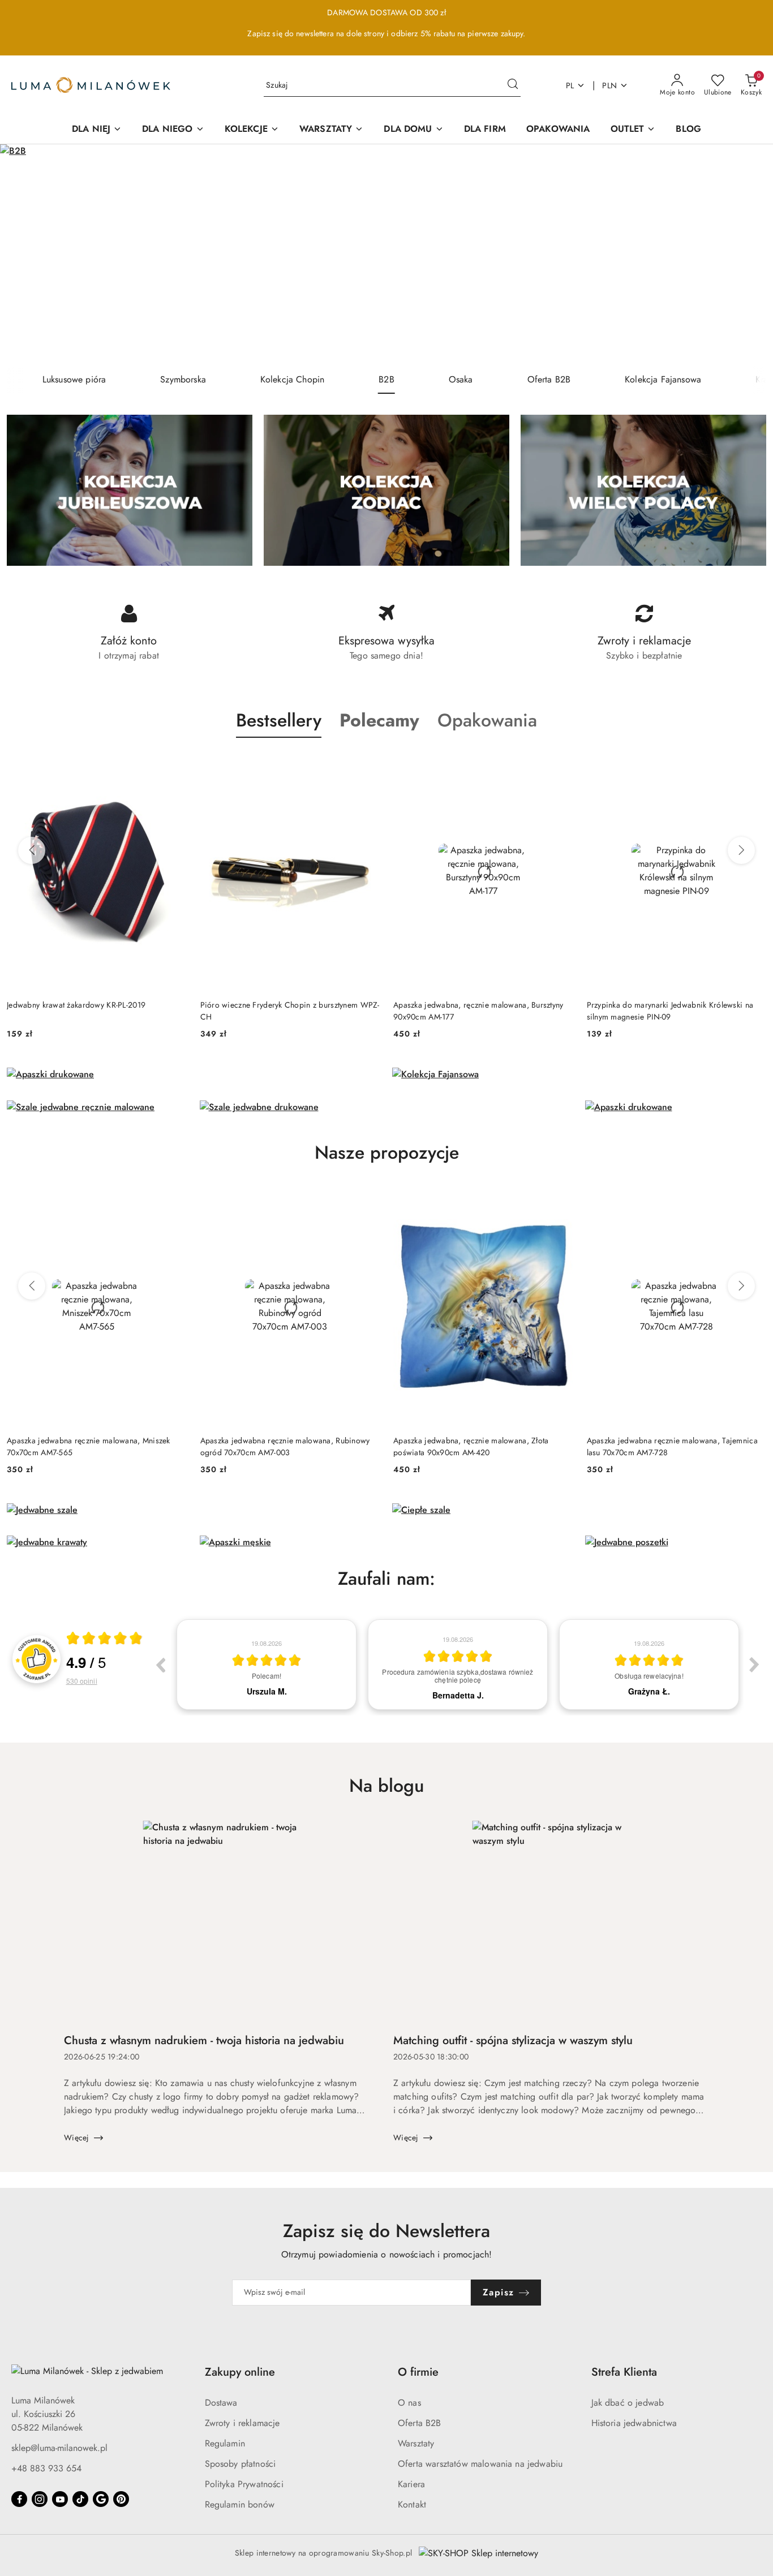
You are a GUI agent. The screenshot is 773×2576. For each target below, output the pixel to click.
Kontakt (412, 2504)
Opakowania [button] (487, 720)
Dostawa (221, 2403)
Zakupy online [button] (240, 2372)
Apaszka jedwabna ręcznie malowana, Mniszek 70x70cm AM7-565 (89, 1446)
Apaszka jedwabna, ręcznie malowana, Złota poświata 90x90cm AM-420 (471, 1446)
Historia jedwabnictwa (634, 2423)
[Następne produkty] (741, 850)
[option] (267, 1665)
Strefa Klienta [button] (624, 2372)
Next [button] (754, 1665)
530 (82, 1681)
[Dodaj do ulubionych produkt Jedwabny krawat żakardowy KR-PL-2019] (174, 764)
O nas (409, 2403)
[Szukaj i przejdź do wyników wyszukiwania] (513, 85)
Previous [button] (160, 1665)
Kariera (411, 2484)
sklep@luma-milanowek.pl (59, 2448)
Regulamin (225, 2443)
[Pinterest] (121, 2499)
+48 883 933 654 (46, 2468)
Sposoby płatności (241, 2464)
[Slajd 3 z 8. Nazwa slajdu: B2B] (386, 255)
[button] (379, 720)
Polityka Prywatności (244, 2484)
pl (570, 85)
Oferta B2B (420, 2423)
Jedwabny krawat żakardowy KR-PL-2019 (76, 1005)
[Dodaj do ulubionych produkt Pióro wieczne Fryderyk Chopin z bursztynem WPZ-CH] (367, 764)
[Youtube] (60, 2499)
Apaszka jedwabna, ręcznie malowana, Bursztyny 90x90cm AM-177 (478, 1010)
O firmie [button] (418, 2372)
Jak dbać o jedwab (628, 2403)
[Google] (101, 2499)
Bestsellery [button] (279, 720)
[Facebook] (19, 2499)
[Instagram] (40, 2499)
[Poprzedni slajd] (25, 255)
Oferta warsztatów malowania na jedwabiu (480, 2464)
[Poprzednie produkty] (32, 850)
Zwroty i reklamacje (242, 2423)
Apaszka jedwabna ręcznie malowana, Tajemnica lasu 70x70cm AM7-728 (672, 1446)
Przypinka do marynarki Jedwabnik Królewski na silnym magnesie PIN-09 (670, 1010)
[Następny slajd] (748, 255)
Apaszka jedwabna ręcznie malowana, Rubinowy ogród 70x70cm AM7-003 (285, 1446)
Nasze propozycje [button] (387, 1152)
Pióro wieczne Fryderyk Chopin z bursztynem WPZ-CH (290, 1010)
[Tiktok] (80, 2499)
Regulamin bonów (240, 2504)
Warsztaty (416, 2443)
